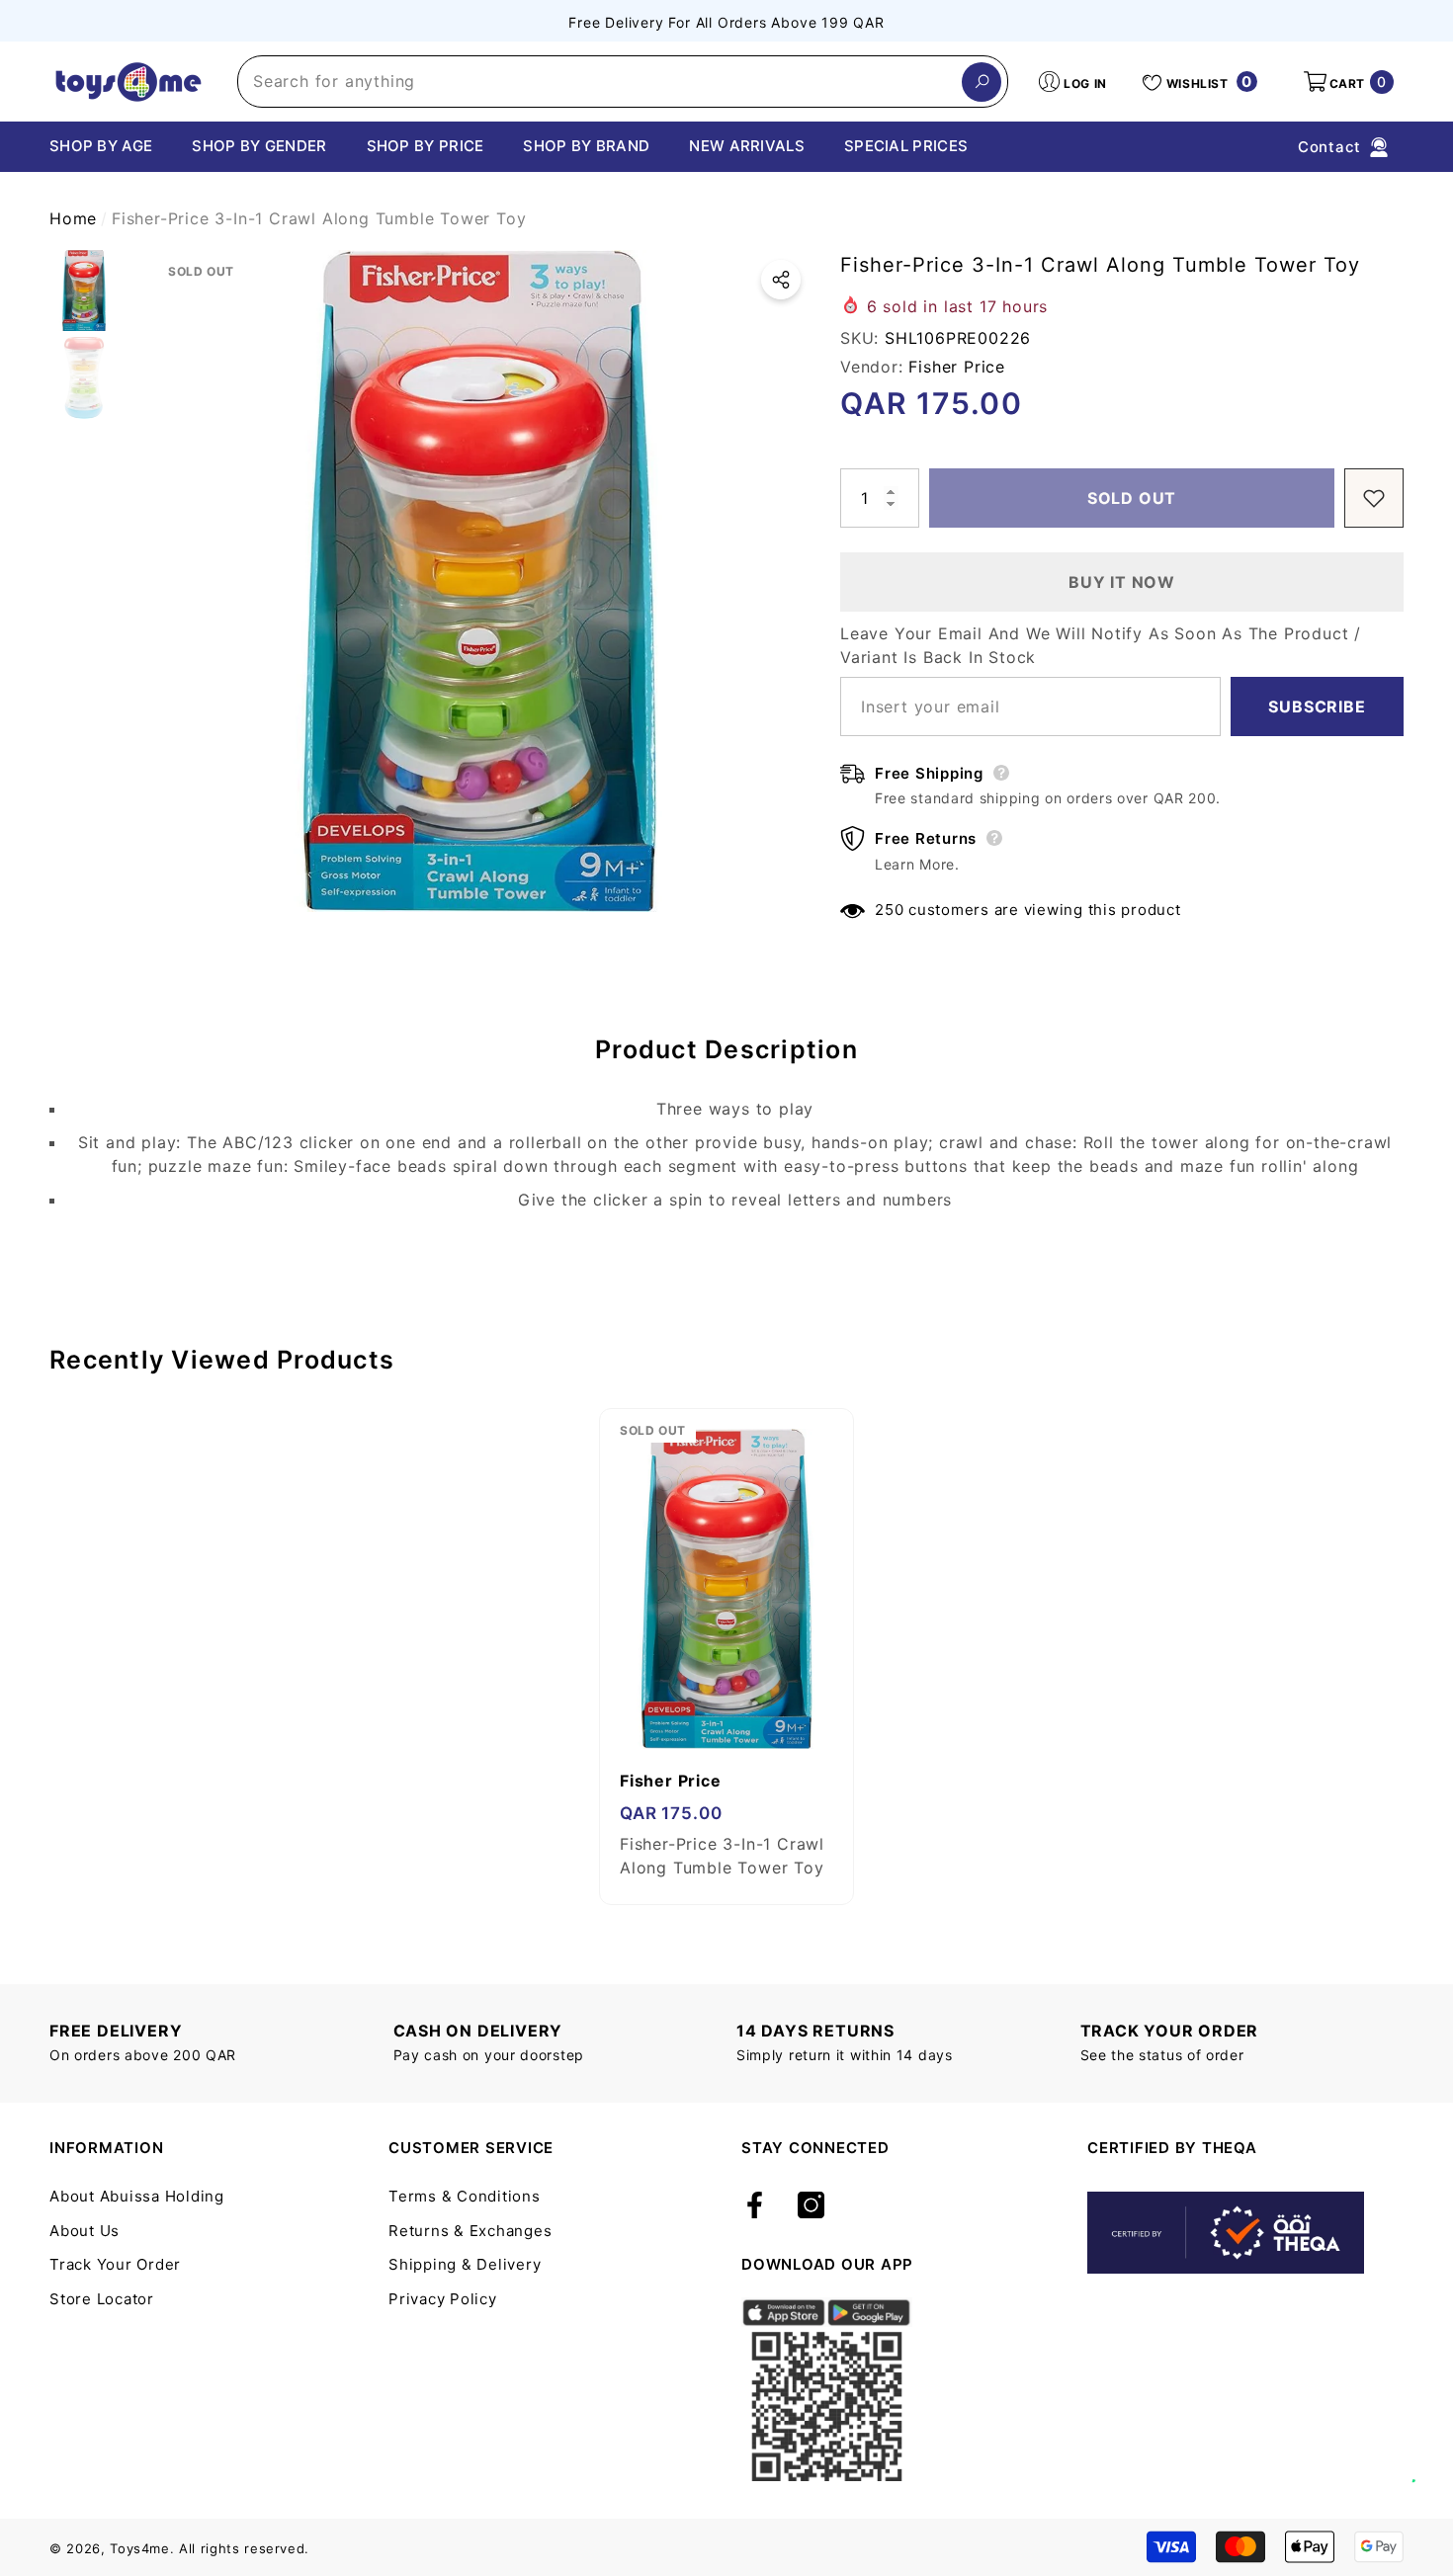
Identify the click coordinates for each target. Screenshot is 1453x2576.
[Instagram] (811, 2206)
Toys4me (140, 2548)
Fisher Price (957, 367)
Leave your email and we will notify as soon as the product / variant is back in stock (1101, 645)
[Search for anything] (623, 82)
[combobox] (600, 82)
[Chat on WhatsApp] (1428, 2459)
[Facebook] (755, 2206)
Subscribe (1317, 706)
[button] (1347, 82)
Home (73, 218)
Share (781, 280)
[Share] (781, 280)
